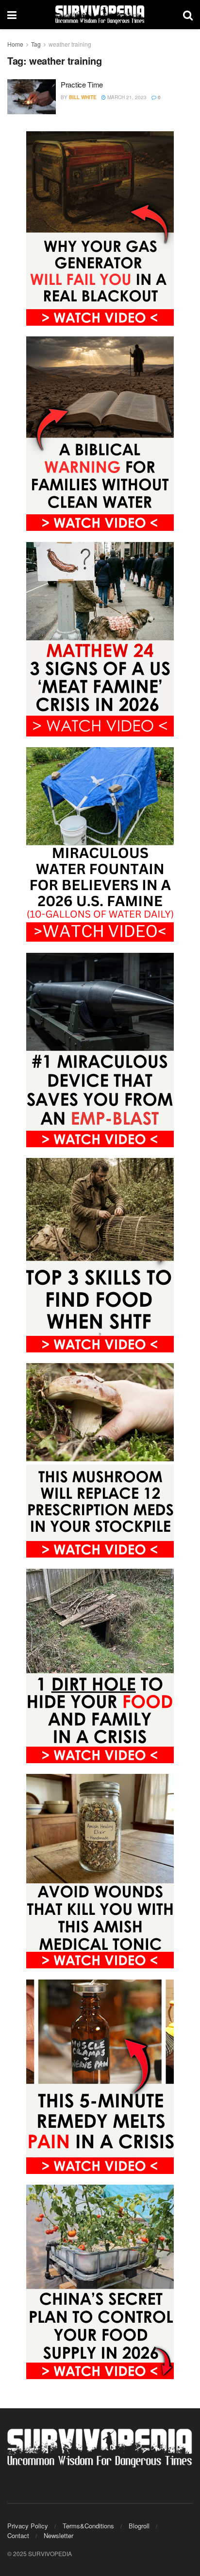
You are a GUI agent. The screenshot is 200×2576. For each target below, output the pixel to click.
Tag (36, 44)
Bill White (83, 97)
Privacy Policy (28, 2526)
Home (15, 44)
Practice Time (82, 84)
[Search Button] (188, 15)
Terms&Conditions (88, 2526)
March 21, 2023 (126, 97)
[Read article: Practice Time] (32, 97)
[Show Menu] (12, 15)
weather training (70, 44)
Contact (18, 2535)
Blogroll (139, 2526)
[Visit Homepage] (100, 15)
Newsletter (58, 2535)
